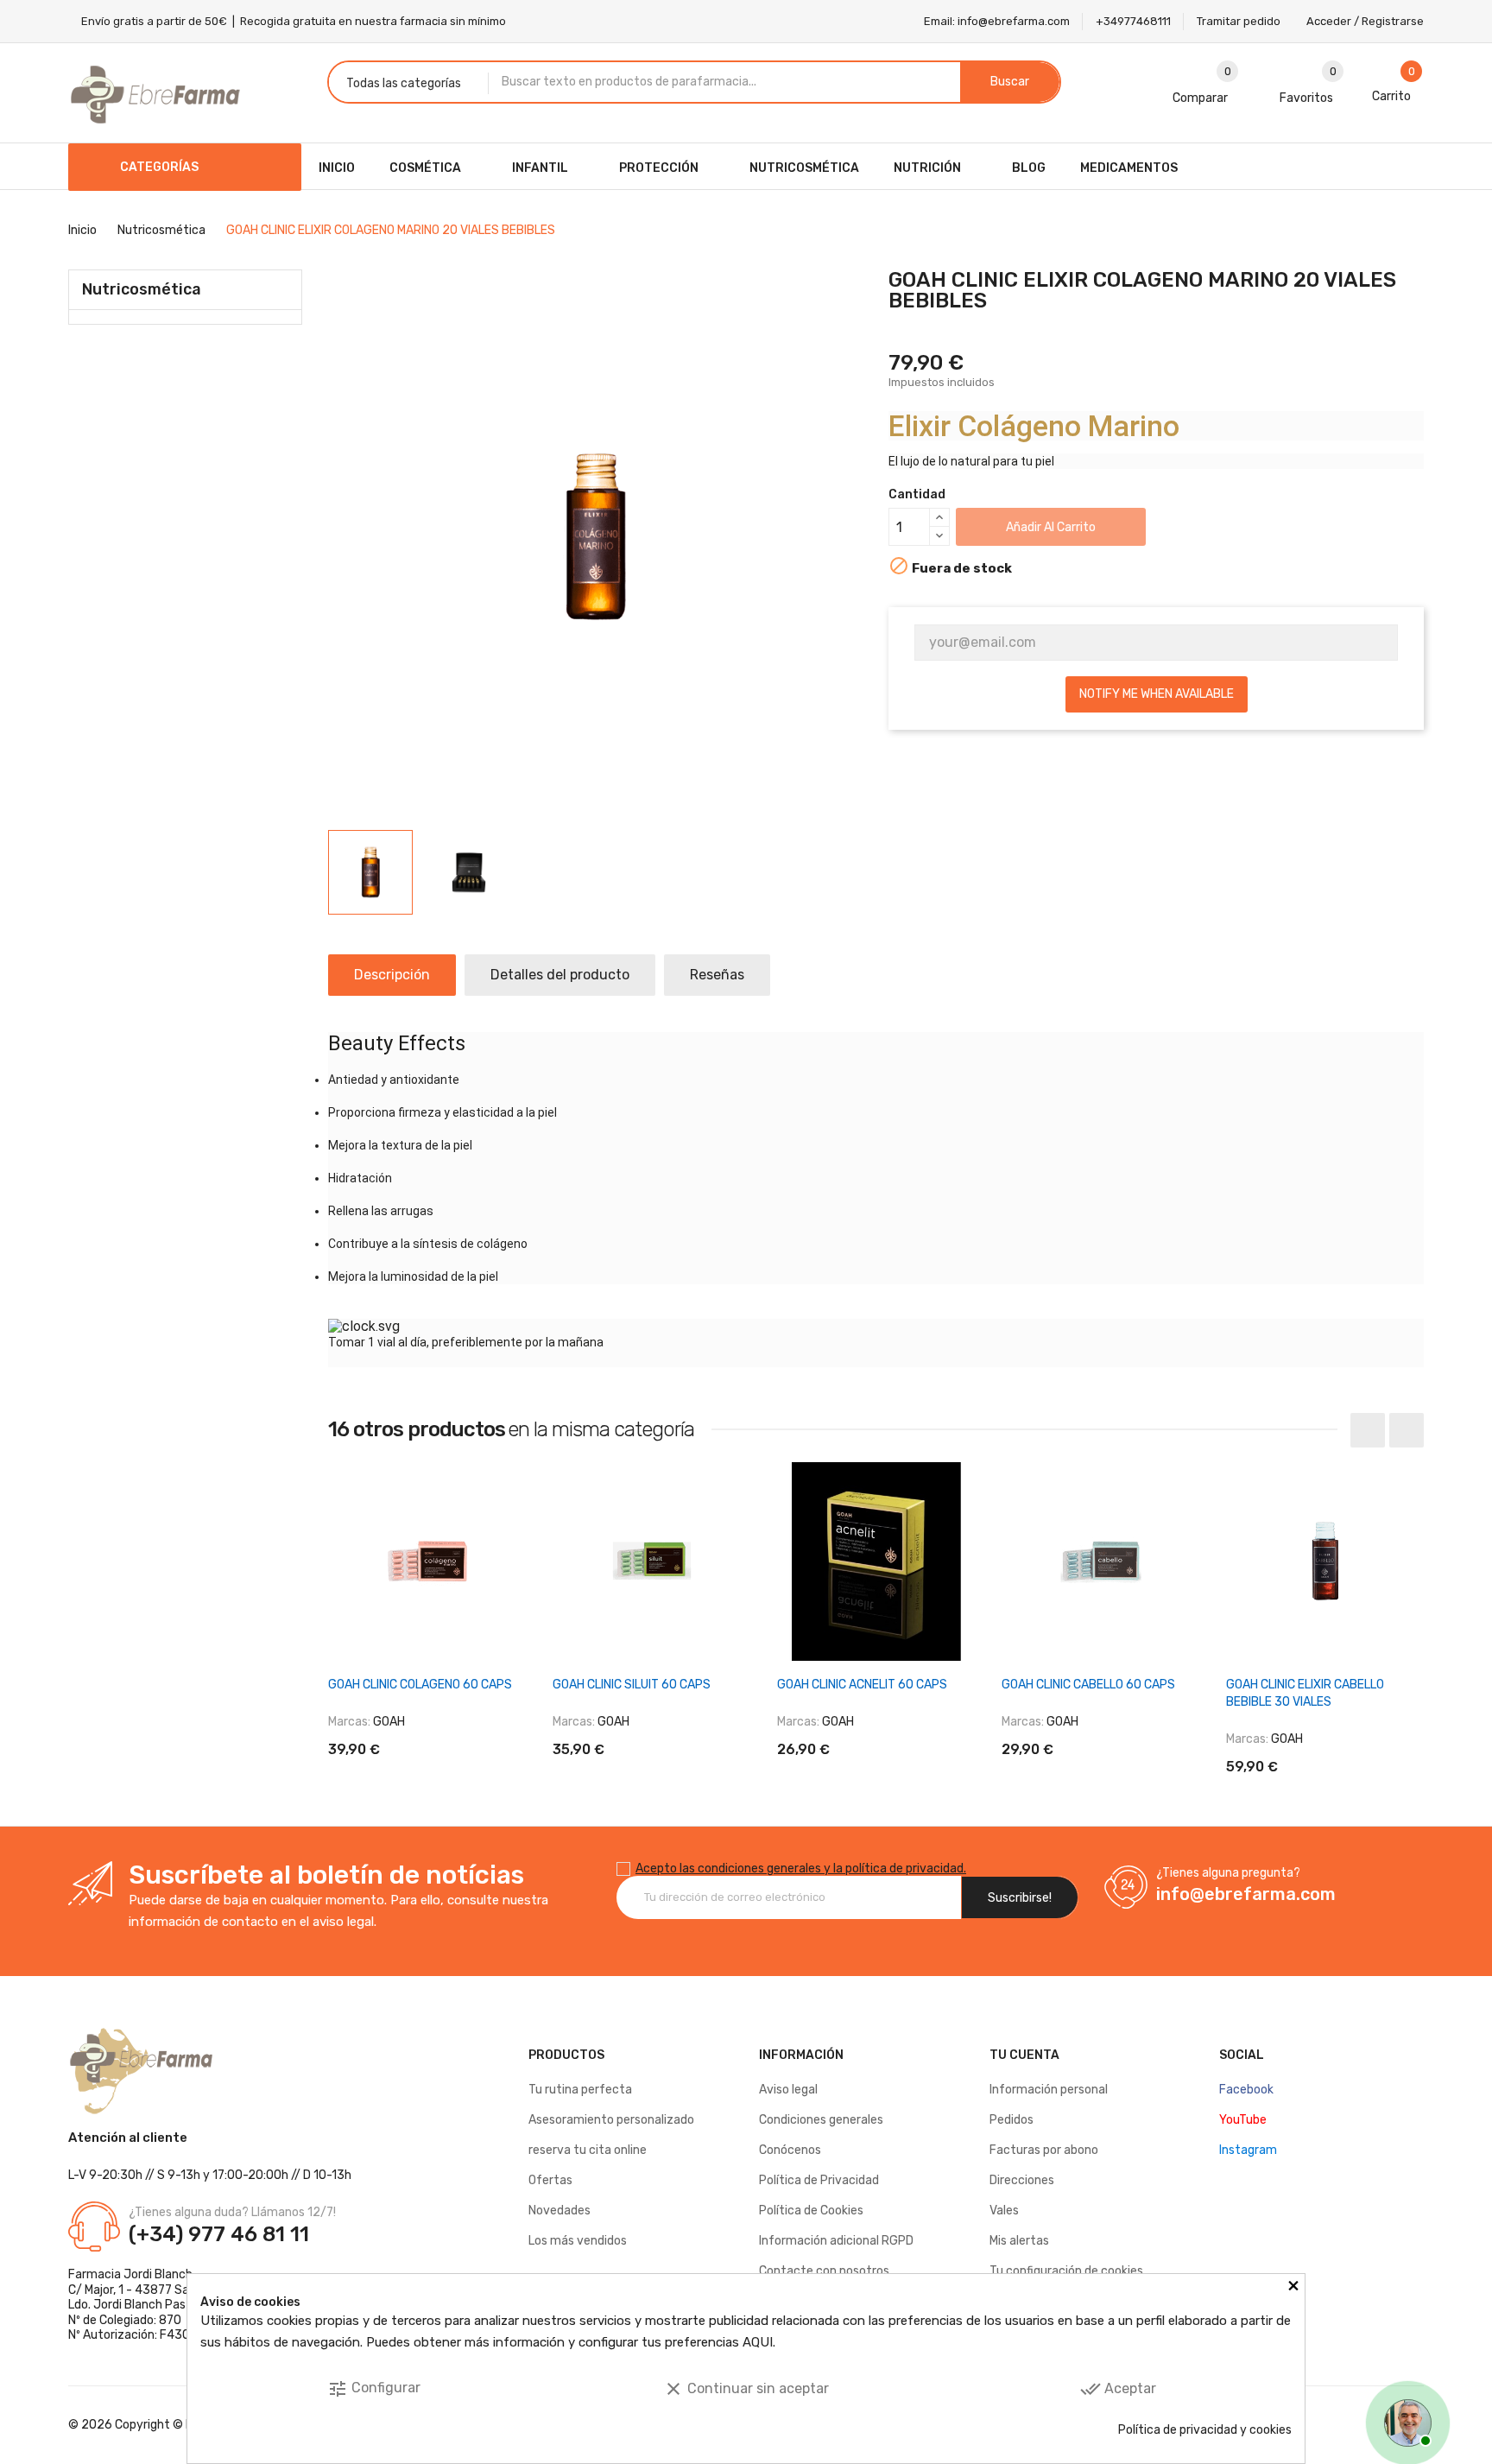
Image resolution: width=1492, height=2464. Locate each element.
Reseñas (717, 975)
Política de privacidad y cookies (1205, 2430)
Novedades (559, 2211)
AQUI (758, 2342)
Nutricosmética (142, 289)
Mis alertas (1019, 2241)
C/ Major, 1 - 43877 (120, 2290)
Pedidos (1012, 2120)
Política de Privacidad (819, 2180)
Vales (1004, 2211)
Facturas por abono (1044, 2150)
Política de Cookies (811, 2211)
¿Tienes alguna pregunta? (1228, 1873)
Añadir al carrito (1051, 527)
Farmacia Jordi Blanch (130, 2274)
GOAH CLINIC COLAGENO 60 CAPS (420, 1685)
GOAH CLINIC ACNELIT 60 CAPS (862, 1685)
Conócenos (790, 2150)
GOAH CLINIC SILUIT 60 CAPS (632, 1685)
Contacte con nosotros (824, 2271)
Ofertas (550, 2180)
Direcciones (1022, 2180)
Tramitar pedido (1239, 21)
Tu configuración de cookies (1066, 2271)
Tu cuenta (1024, 2055)
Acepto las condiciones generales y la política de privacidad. (801, 1869)
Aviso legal (788, 2090)
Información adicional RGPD (836, 2241)
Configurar (374, 2389)
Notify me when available (1157, 694)
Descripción (392, 975)
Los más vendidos (578, 2241)
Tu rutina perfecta (580, 2090)
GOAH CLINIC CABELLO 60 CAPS (1088, 1685)
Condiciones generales (821, 2120)
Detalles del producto (560, 975)
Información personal (1049, 2090)
